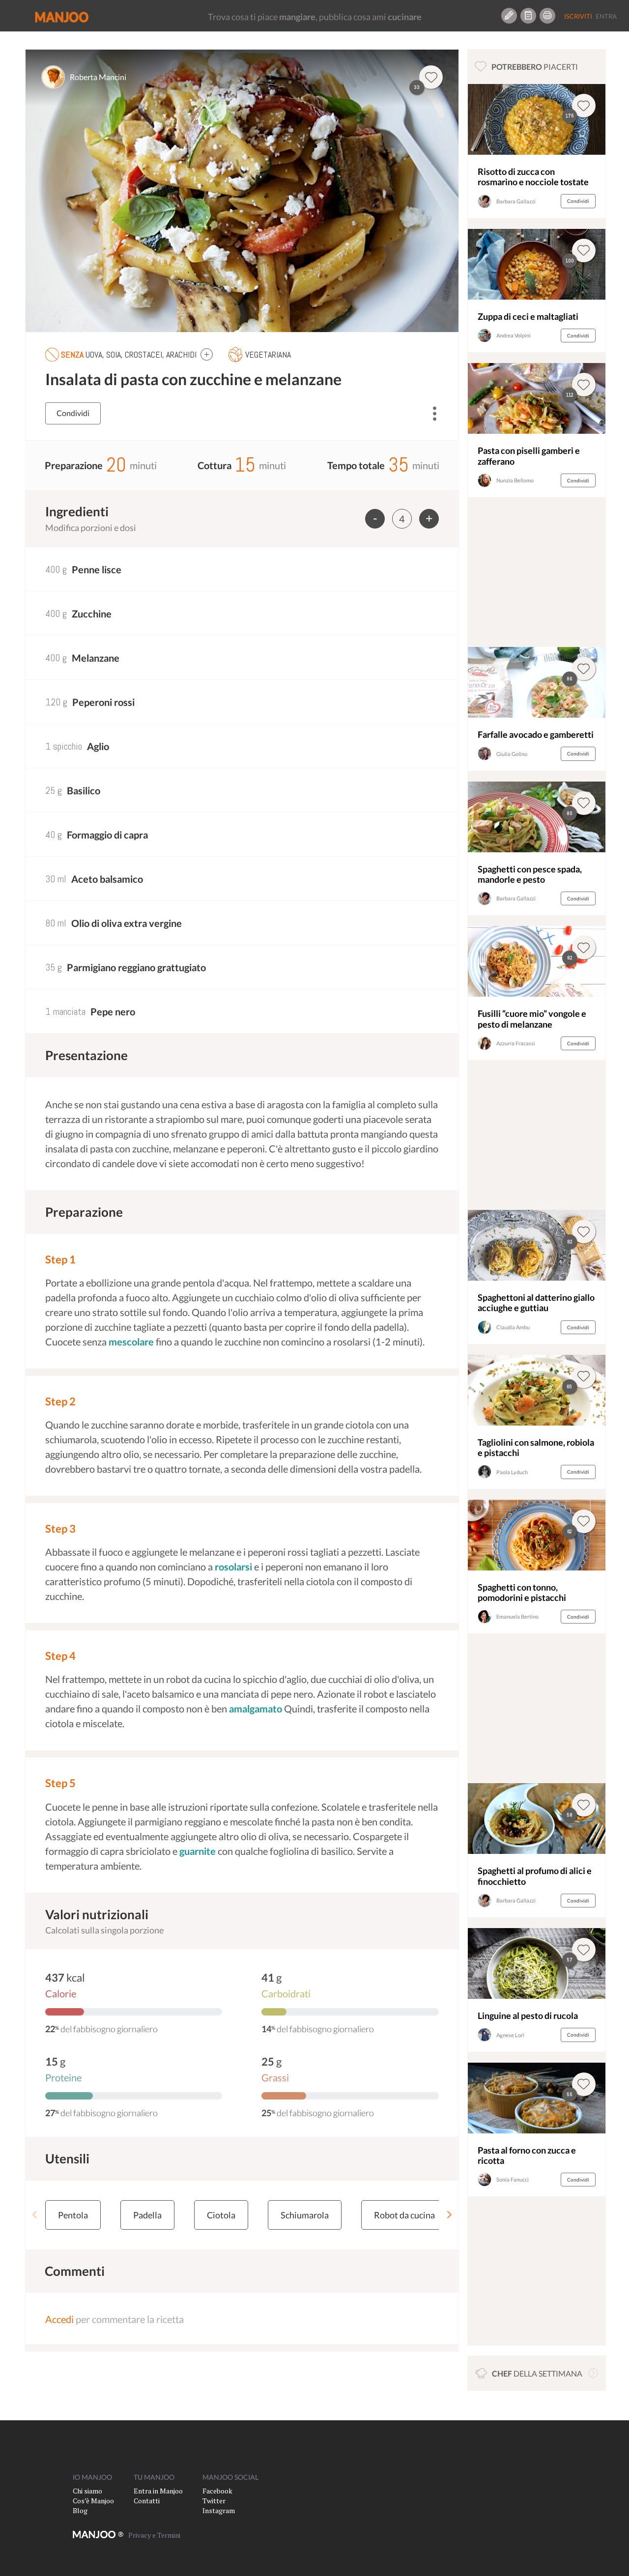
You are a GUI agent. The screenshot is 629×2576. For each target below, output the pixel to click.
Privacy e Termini (154, 2535)
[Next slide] (449, 2215)
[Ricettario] (528, 16)
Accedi (59, 2319)
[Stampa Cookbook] (547, 16)
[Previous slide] (35, 2215)
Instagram (219, 2510)
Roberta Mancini (98, 77)
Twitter (214, 2501)
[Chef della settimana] (593, 2373)
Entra (606, 16)
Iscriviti (578, 16)
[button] (207, 354)
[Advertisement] (536, 575)
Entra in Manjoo (158, 2491)
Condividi (73, 413)
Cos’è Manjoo (93, 2501)
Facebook (217, 2491)
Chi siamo (87, 2491)
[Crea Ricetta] (509, 16)
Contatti (147, 2501)
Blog (80, 2510)
